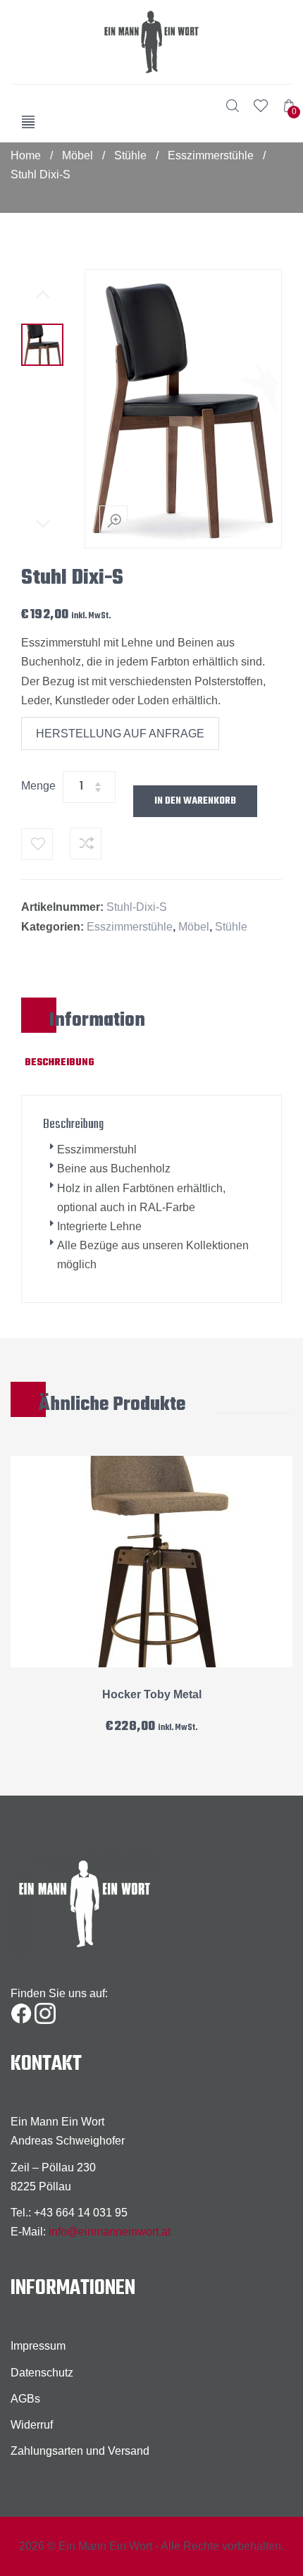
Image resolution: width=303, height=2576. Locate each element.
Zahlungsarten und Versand (80, 2451)
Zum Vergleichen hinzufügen (86, 844)
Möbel (78, 155)
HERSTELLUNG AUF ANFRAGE (120, 734)
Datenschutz (42, 2373)
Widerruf (32, 2425)
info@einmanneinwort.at (110, 2232)
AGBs (25, 2399)
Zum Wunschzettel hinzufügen (38, 844)
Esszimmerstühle (211, 155)
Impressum (38, 2346)
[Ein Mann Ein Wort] (151, 42)
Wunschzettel (261, 106)
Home (26, 155)
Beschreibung (60, 1063)
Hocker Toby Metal (152, 1694)
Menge (38, 786)
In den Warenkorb (195, 801)
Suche (233, 106)
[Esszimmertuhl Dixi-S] (42, 345)
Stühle (130, 155)
